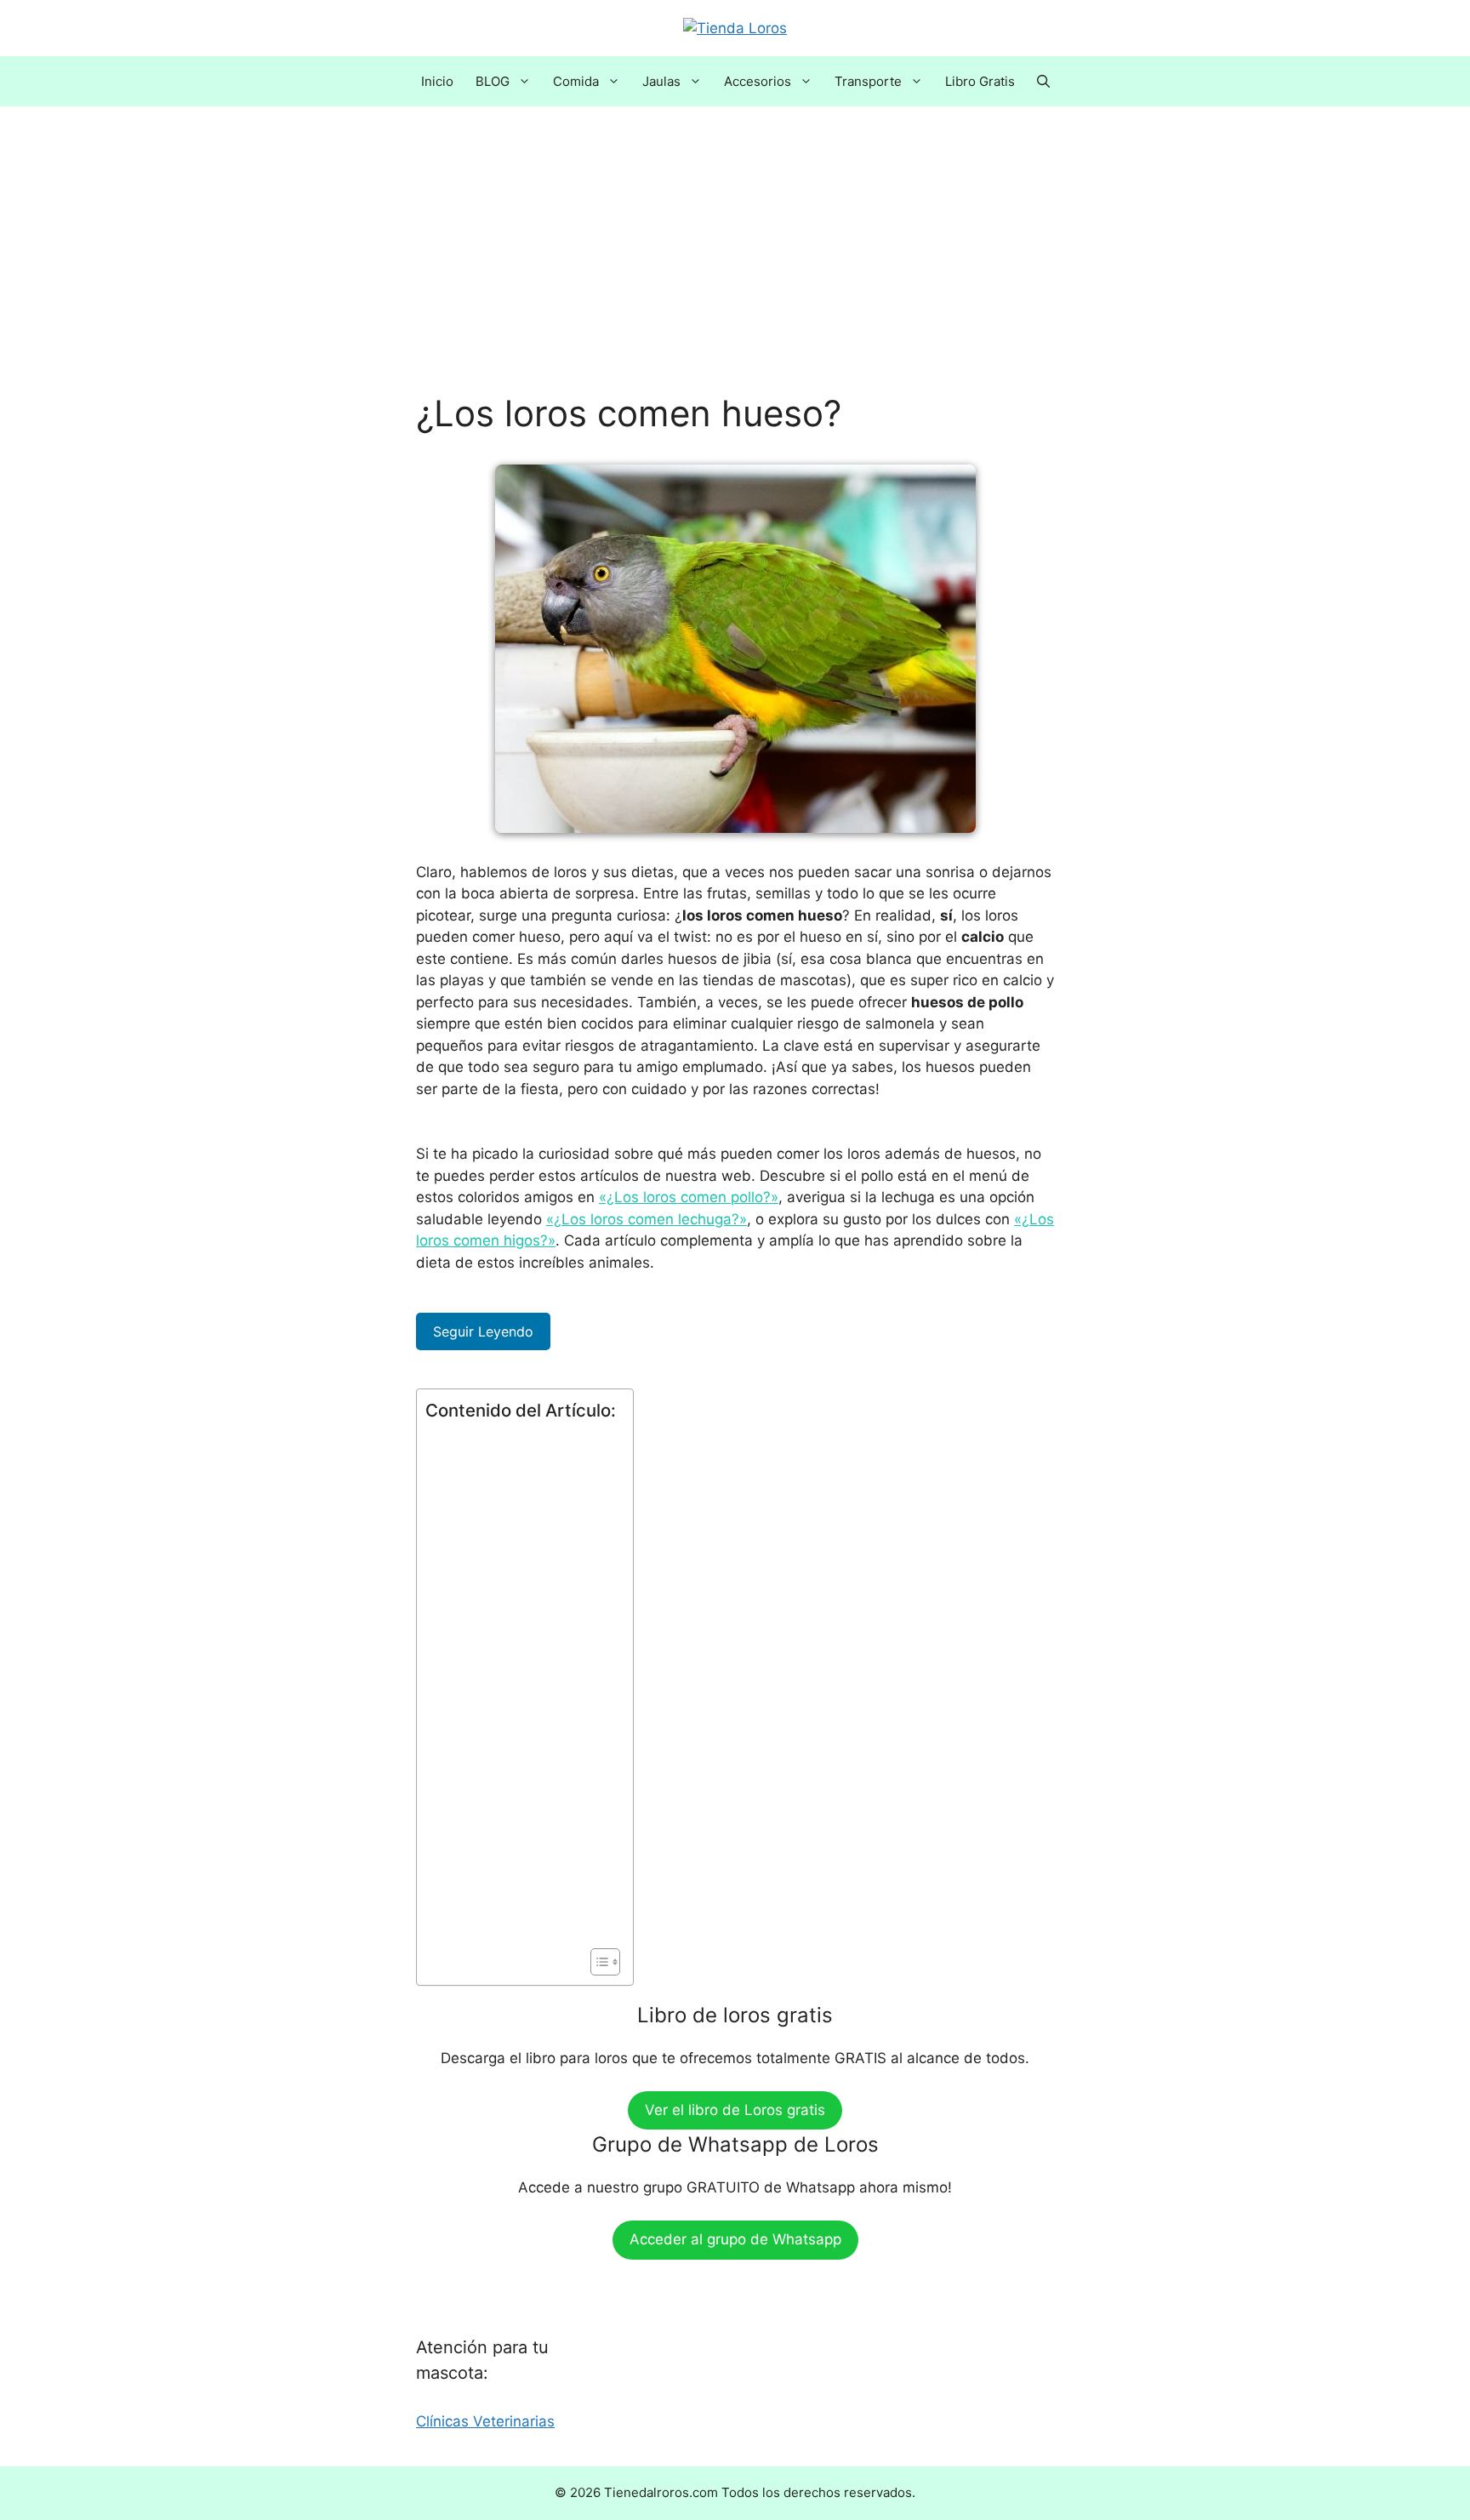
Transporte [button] (868, 81)
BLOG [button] (493, 81)
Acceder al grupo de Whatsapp (735, 2239)
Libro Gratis (980, 81)
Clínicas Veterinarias (485, 2421)
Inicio (437, 81)
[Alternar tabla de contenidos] (597, 1962)
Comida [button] (576, 81)
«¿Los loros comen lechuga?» (647, 1219)
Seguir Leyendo (483, 1331)
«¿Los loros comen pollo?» (689, 1197)
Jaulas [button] (661, 81)
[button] (1043, 81)
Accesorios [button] (758, 81)
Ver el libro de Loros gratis (735, 2110)
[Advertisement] (735, 266)
